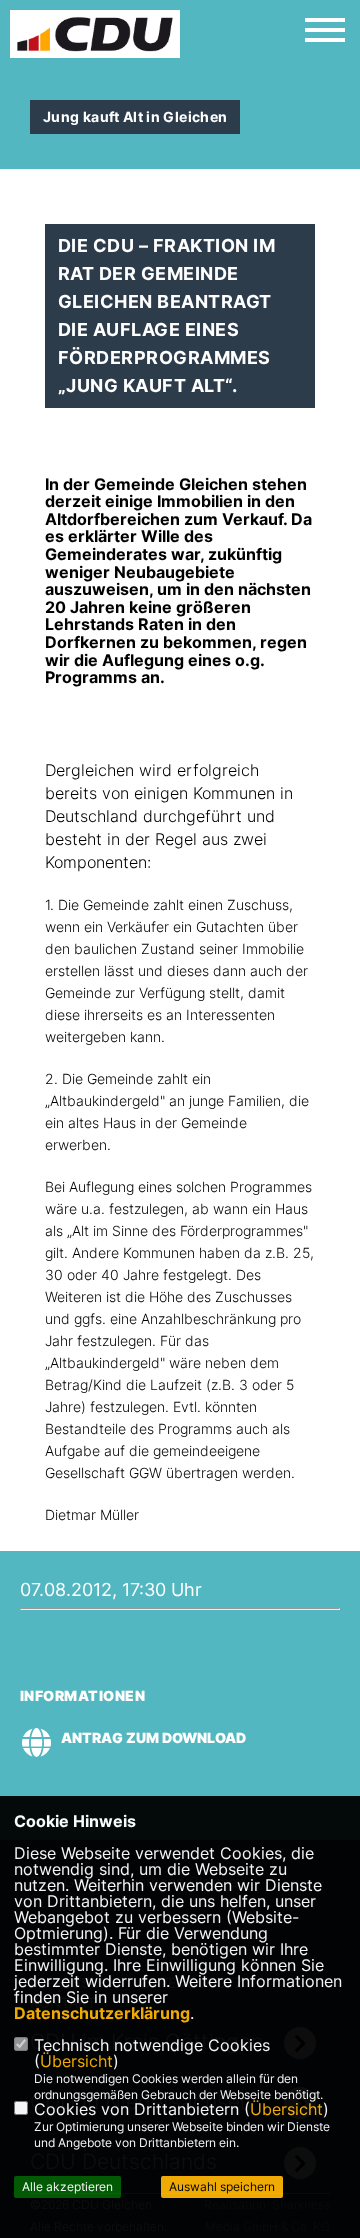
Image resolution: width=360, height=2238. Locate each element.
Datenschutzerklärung (102, 2013)
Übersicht (76, 2061)
